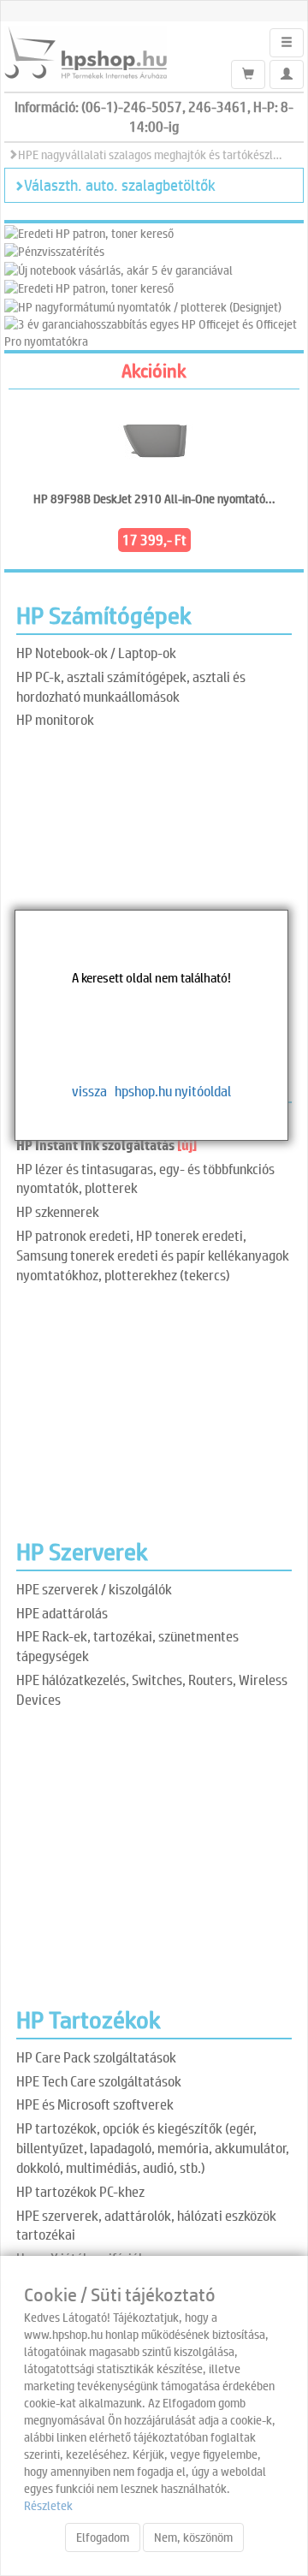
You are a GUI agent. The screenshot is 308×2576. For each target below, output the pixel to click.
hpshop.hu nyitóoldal (173, 1091)
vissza (89, 1091)
